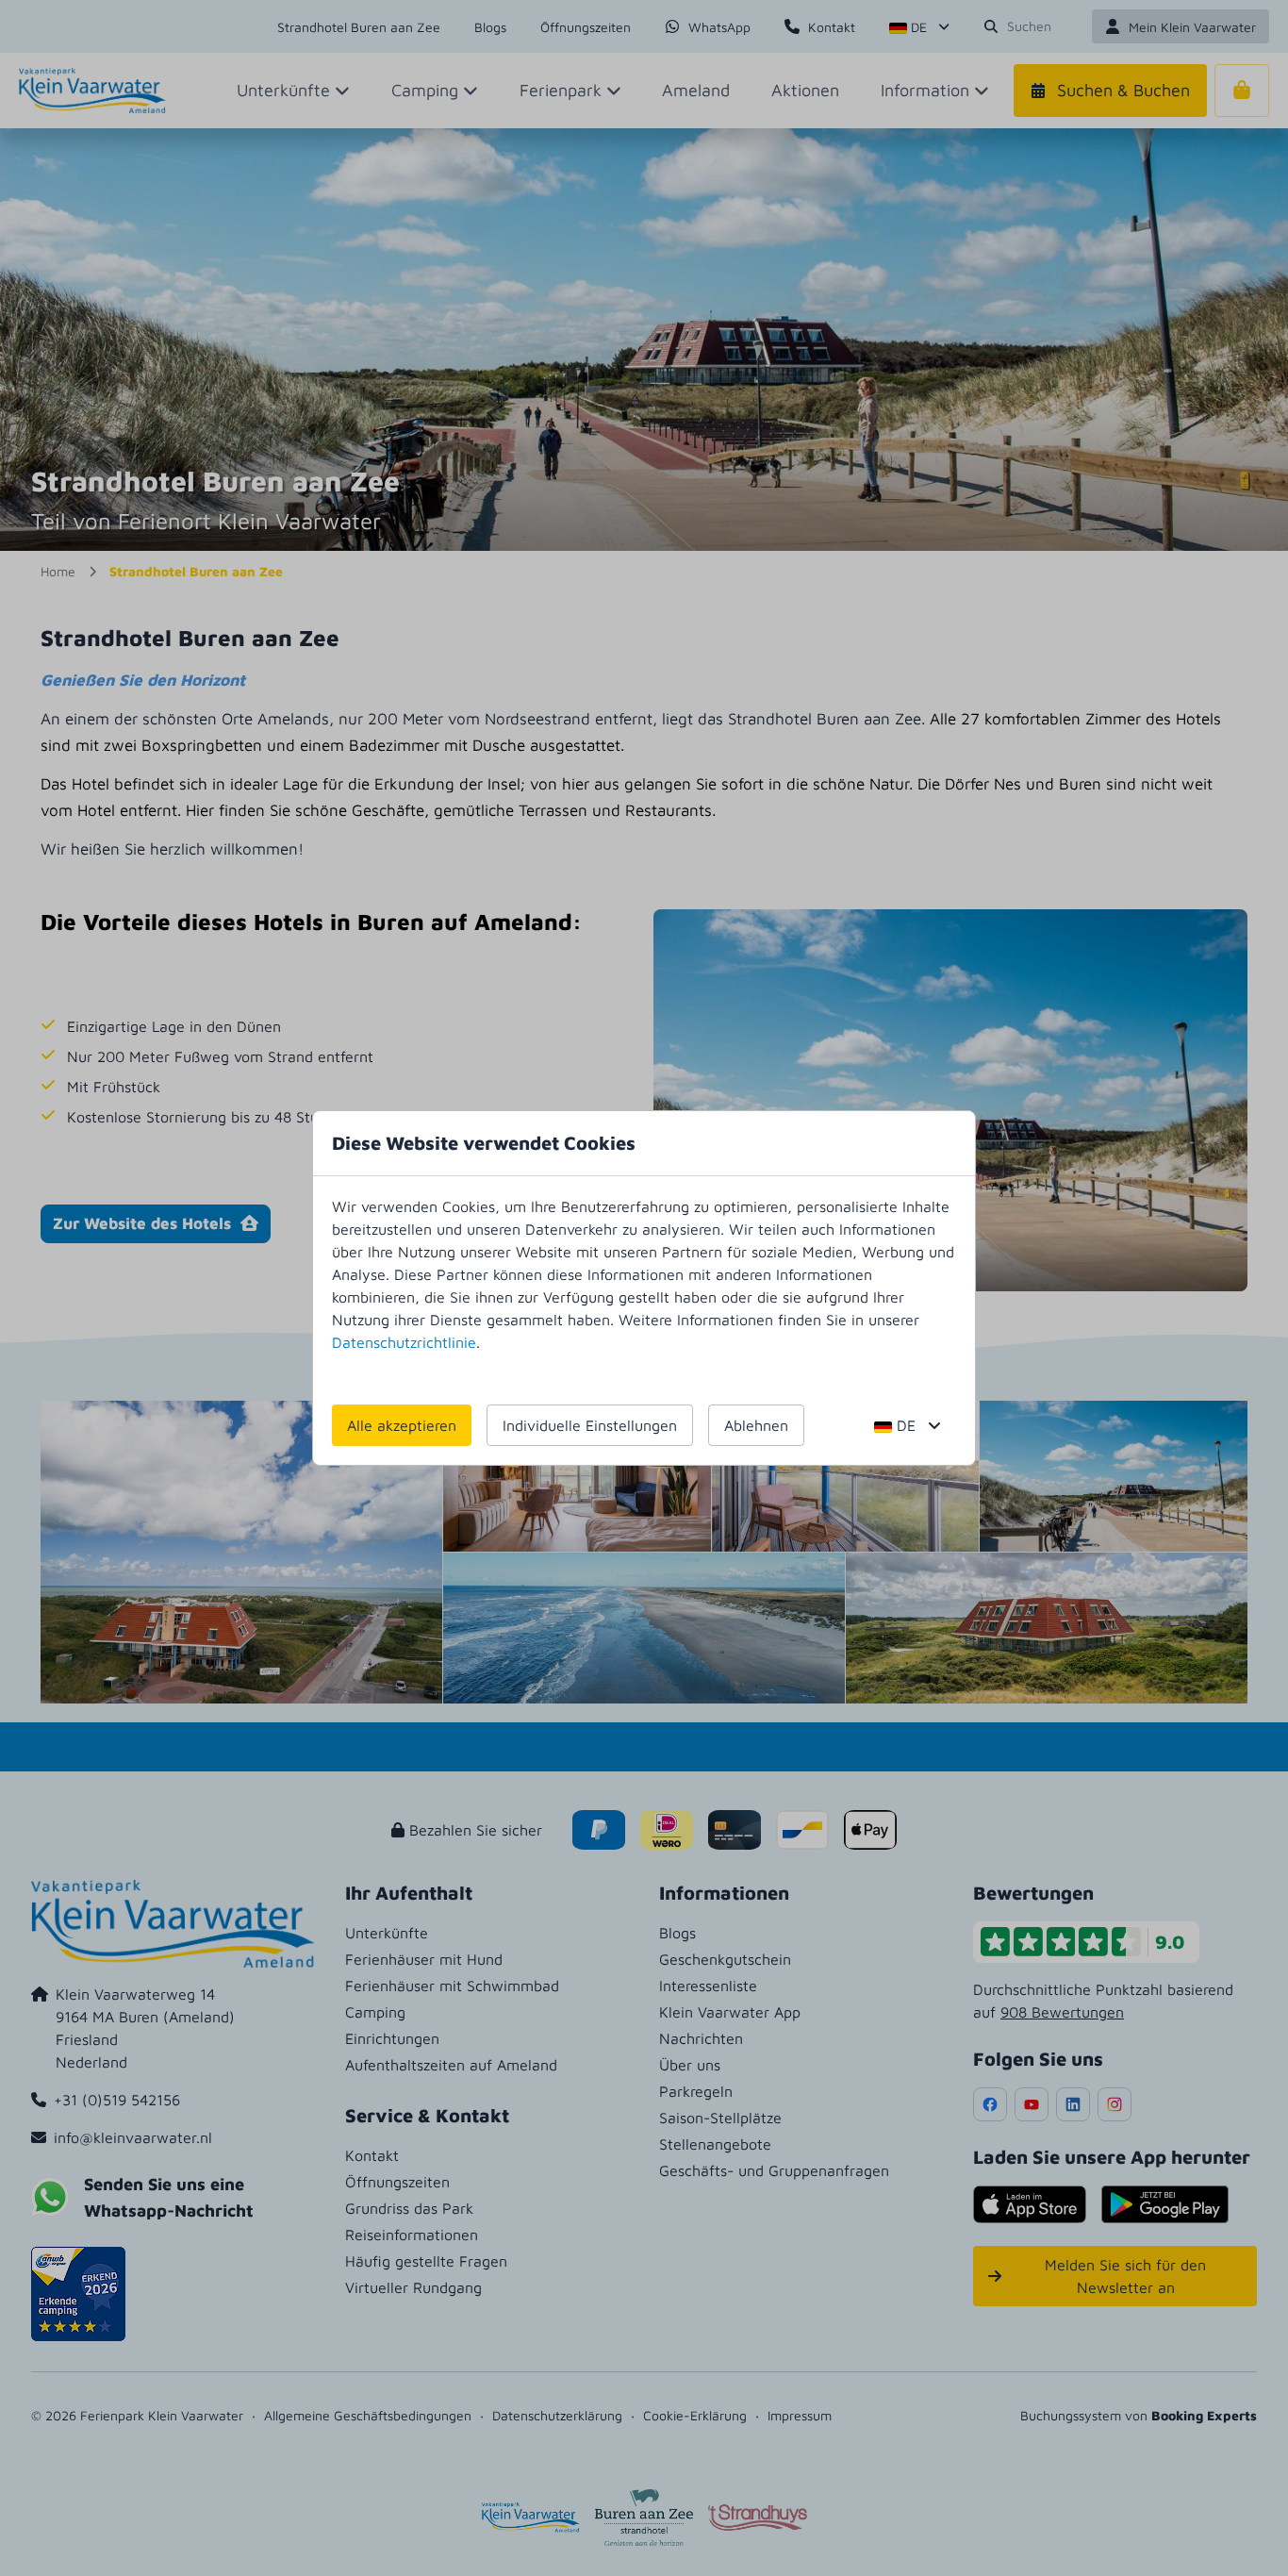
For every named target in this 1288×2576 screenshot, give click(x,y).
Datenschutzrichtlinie (404, 1342)
